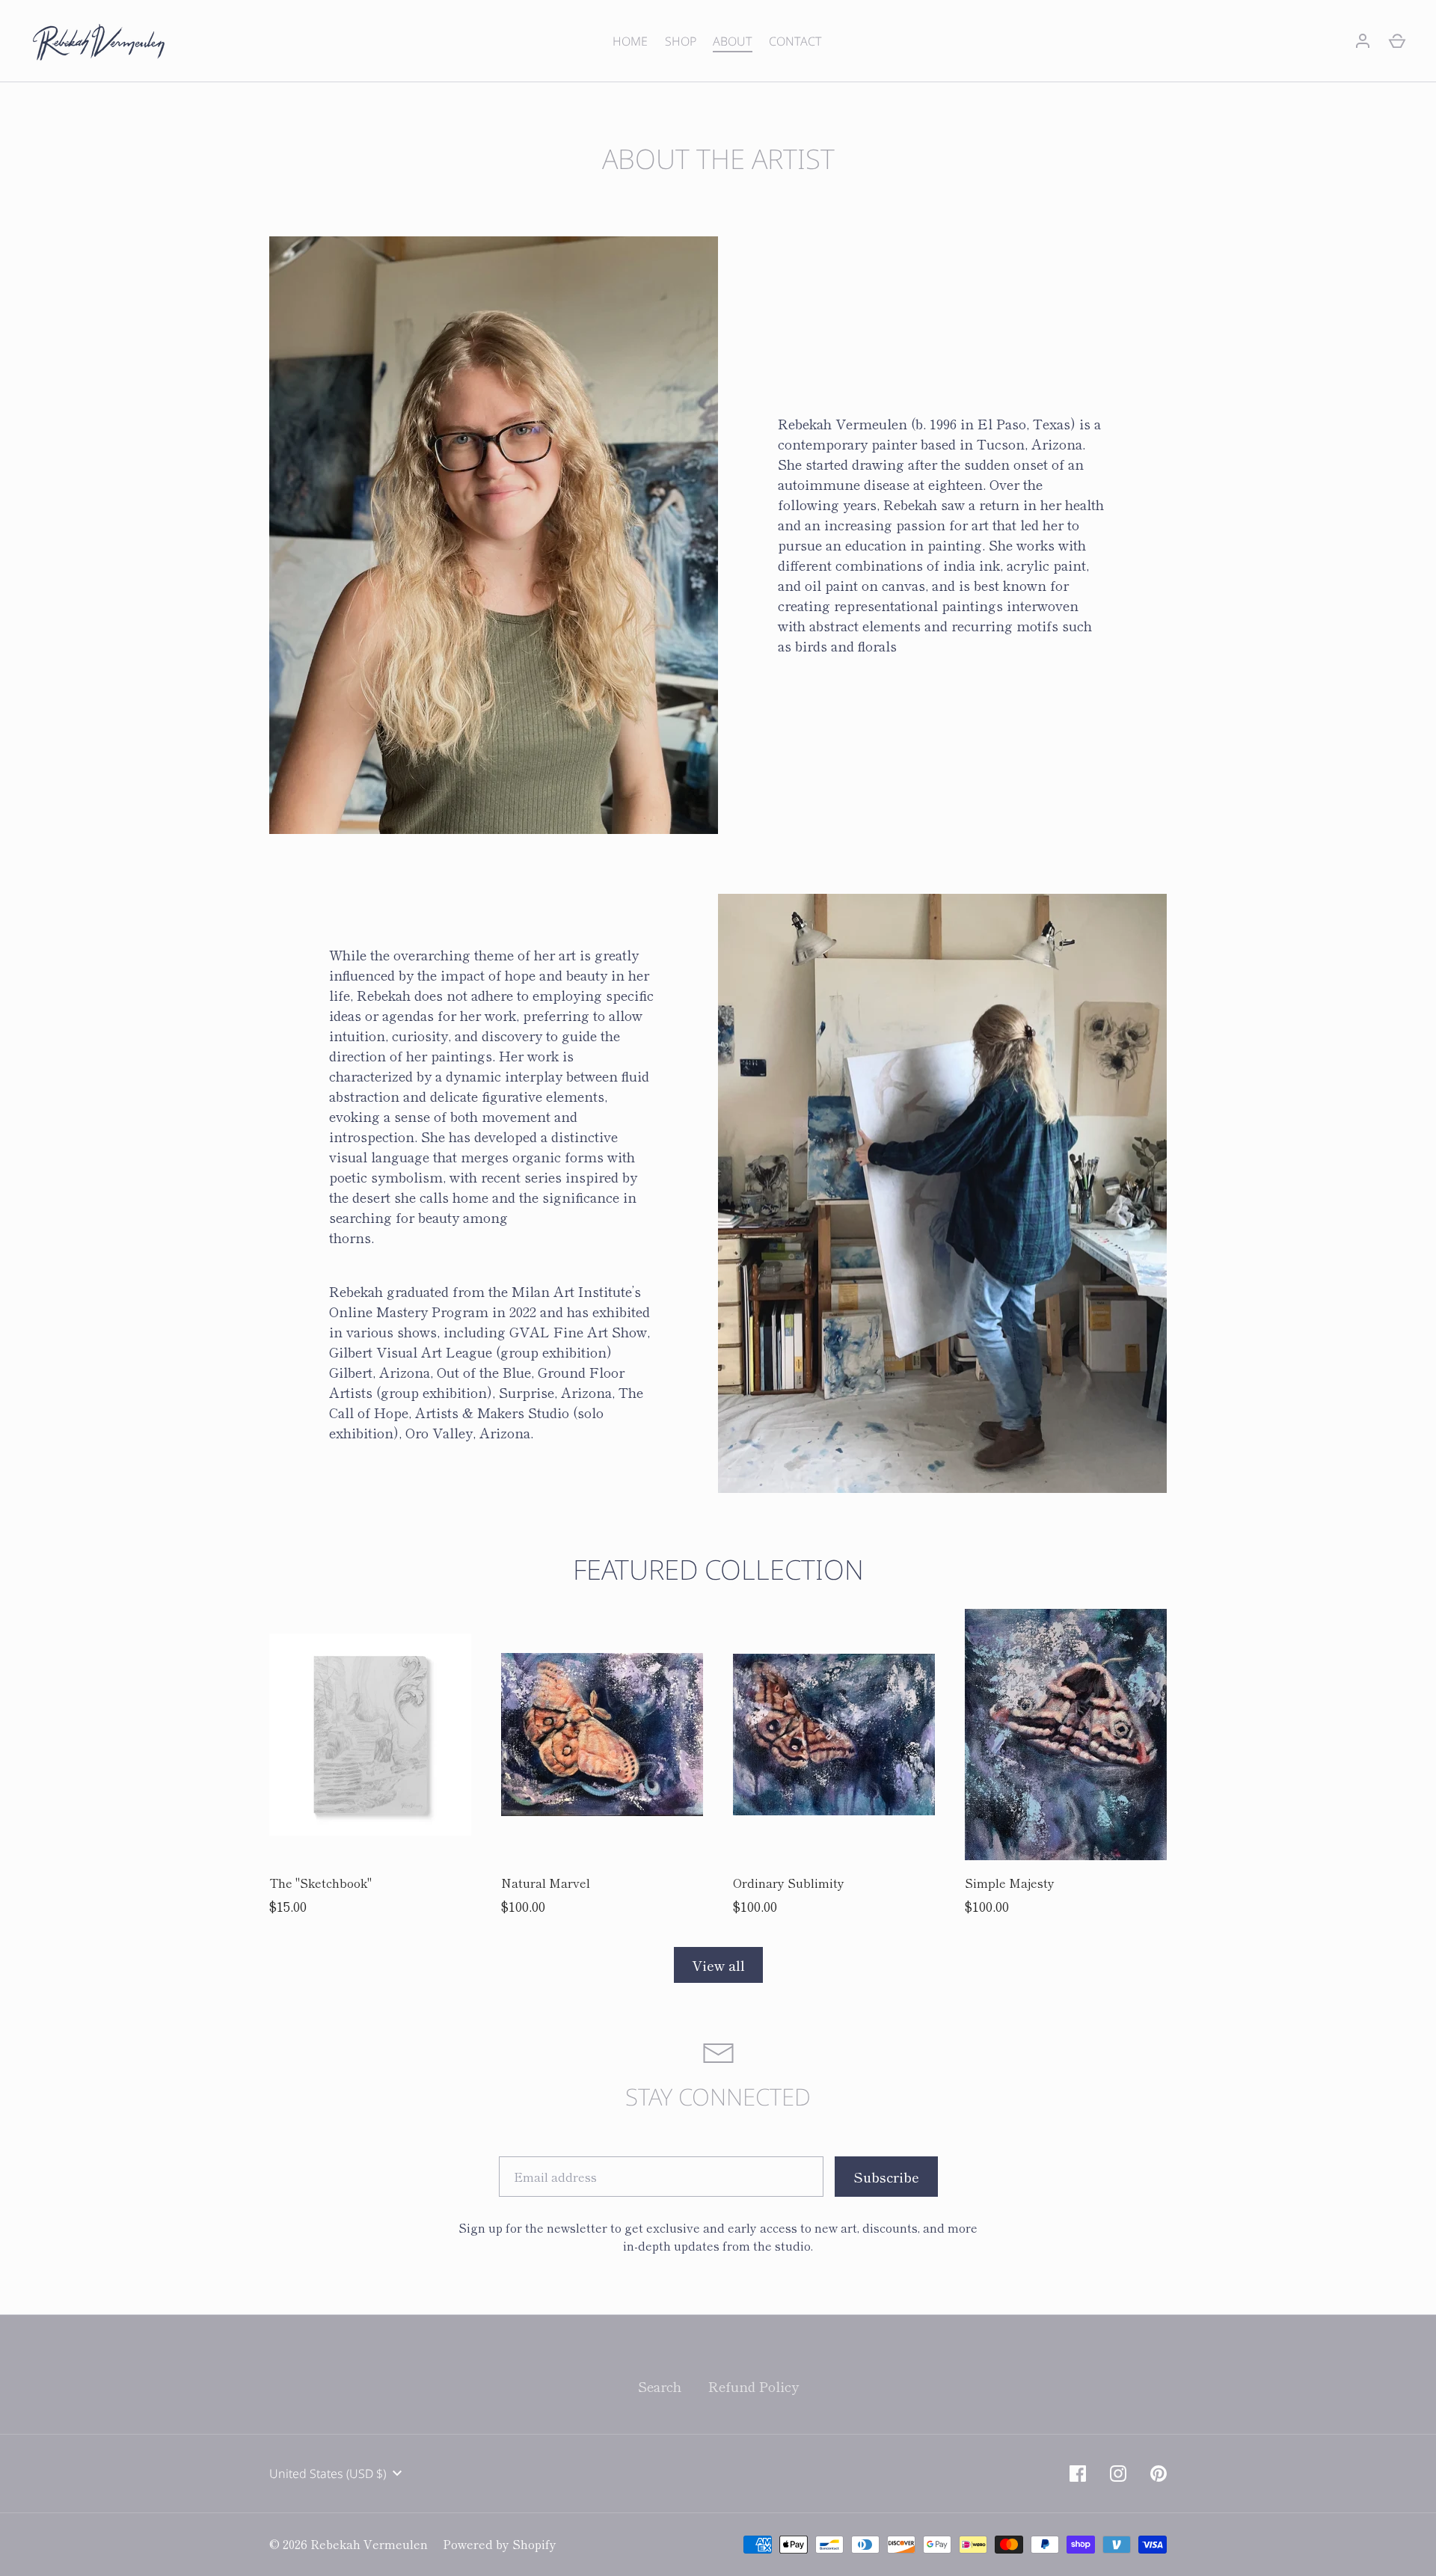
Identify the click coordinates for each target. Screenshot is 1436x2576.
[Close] (868, 1157)
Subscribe (718, 1385)
